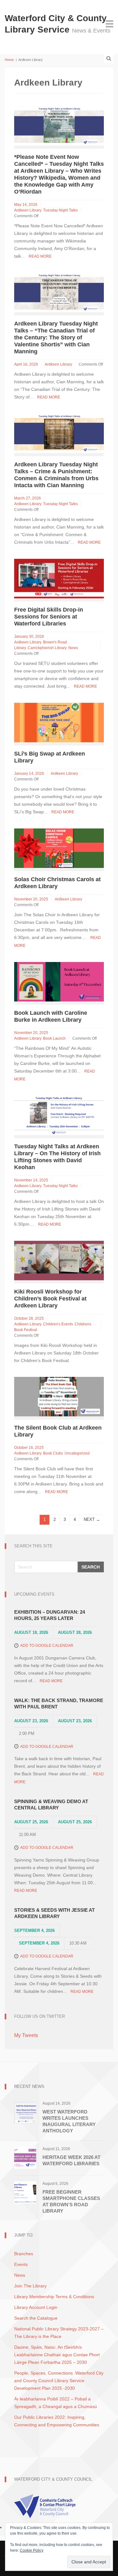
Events (21, 2264)
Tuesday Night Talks (60, 210)
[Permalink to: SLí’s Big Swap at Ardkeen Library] (59, 722)
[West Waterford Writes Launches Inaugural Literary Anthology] (25, 2112)
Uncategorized (77, 1453)
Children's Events (58, 1324)
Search (91, 1567)
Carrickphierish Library (47, 648)
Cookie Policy (32, 2550)
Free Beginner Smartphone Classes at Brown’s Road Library (71, 2201)
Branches (24, 2254)
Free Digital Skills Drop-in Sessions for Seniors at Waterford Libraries (49, 617)
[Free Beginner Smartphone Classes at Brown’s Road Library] (25, 2192)
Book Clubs (53, 1453)
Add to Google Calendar (47, 1646)
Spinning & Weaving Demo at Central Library (51, 1805)
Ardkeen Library (28, 210)
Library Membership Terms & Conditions (54, 2297)
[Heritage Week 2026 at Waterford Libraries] (25, 2157)
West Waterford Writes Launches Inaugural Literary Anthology (69, 2121)
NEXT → (92, 1519)
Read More (40, 256)
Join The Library (30, 2286)
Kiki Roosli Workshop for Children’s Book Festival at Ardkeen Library (50, 1299)
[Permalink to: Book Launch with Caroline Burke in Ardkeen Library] (59, 981)
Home (9, 60)
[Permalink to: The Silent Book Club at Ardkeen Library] (59, 1396)
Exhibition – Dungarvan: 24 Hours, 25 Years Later (50, 1615)
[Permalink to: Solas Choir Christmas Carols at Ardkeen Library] (59, 848)
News (73, 648)
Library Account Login (36, 2307)
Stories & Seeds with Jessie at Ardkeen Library (54, 1913)
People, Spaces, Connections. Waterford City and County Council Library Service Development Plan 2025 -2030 (59, 2381)
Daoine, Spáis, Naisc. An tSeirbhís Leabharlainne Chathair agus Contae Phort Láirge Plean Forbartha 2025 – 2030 (57, 2355)
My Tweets (26, 2035)
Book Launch (54, 1038)
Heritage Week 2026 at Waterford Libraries (71, 2160)
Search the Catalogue (36, 2318)
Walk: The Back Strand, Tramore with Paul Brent (59, 1703)
